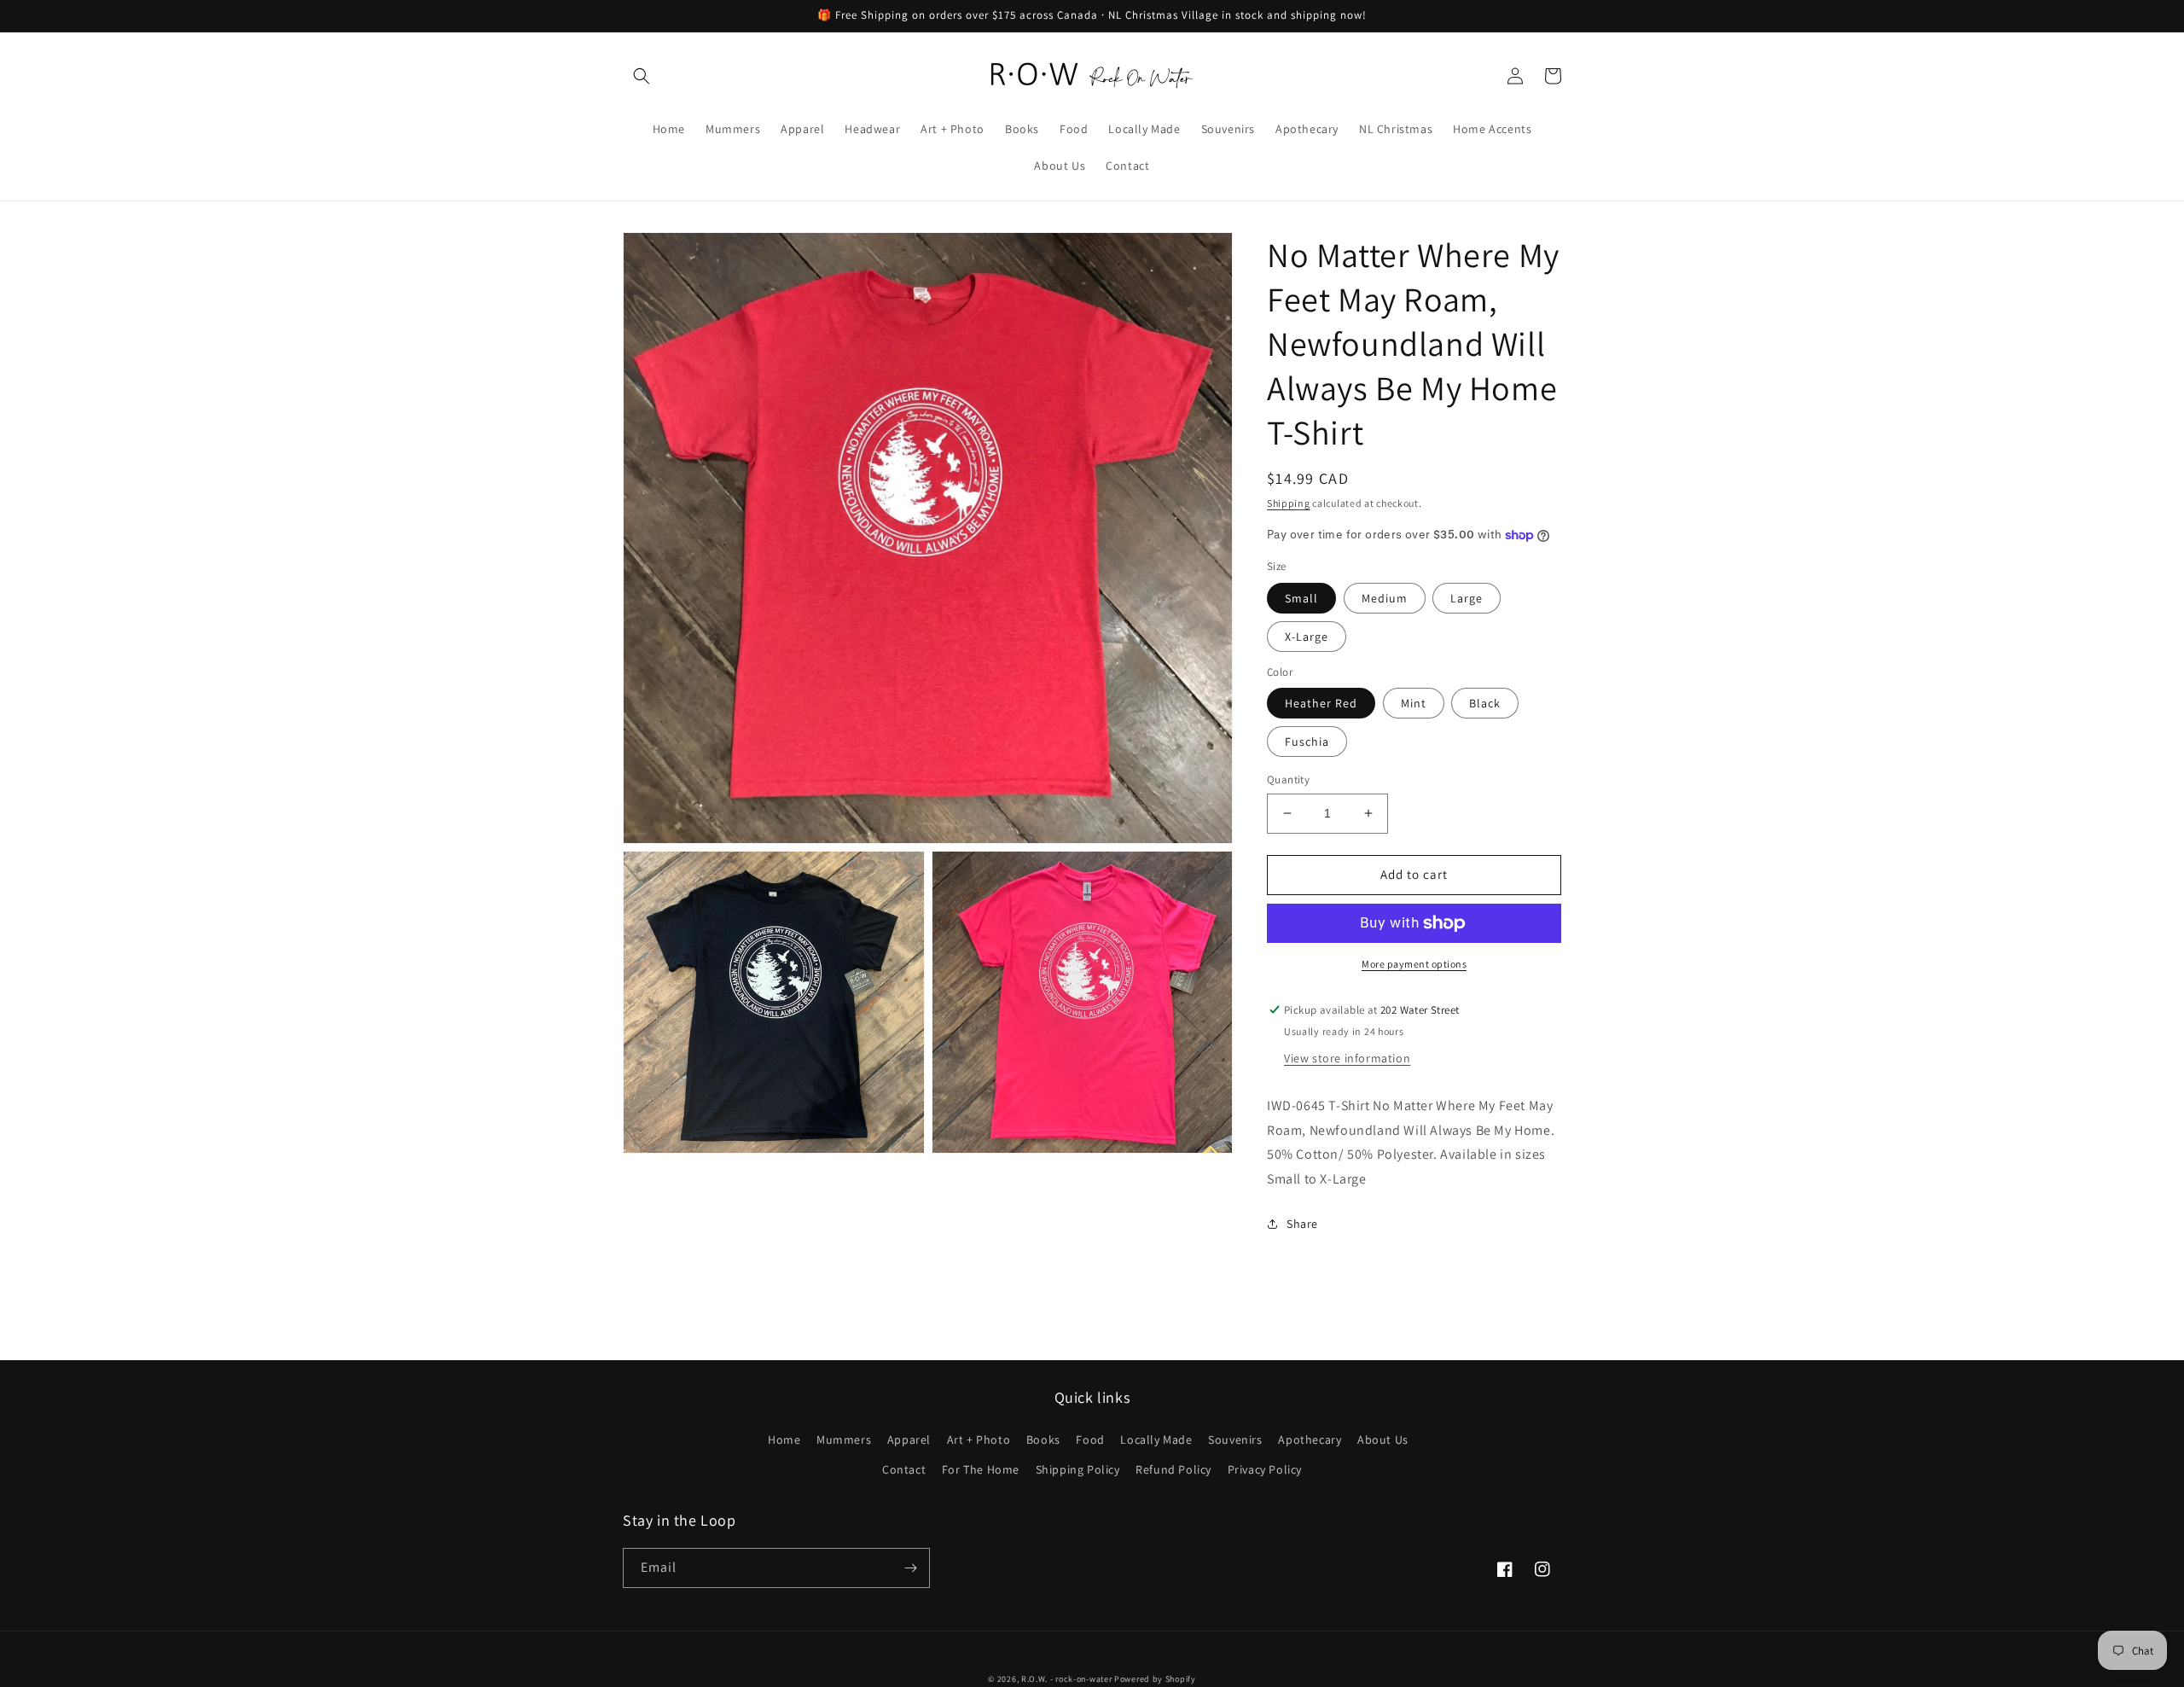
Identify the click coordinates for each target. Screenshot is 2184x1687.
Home (784, 1440)
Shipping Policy (1078, 1469)
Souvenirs (1235, 1440)
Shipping (1289, 503)
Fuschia (1307, 742)
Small (1301, 598)
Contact (904, 1469)
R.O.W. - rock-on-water (1066, 1679)
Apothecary (1310, 1440)
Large (1467, 598)
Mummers (844, 1440)
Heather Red (1321, 703)
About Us (1383, 1440)
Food (1090, 1440)
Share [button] (1302, 1224)
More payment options (1414, 964)
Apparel (909, 1440)
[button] (642, 76)
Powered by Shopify (1155, 1679)
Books (1043, 1440)
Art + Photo (979, 1440)
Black (1485, 703)
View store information (1347, 1058)
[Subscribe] (910, 1568)
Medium (1385, 598)
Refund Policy (1173, 1469)
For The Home (981, 1469)
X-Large (1307, 637)
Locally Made (1156, 1440)
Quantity (1288, 780)
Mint (1414, 703)
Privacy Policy (1265, 1469)
